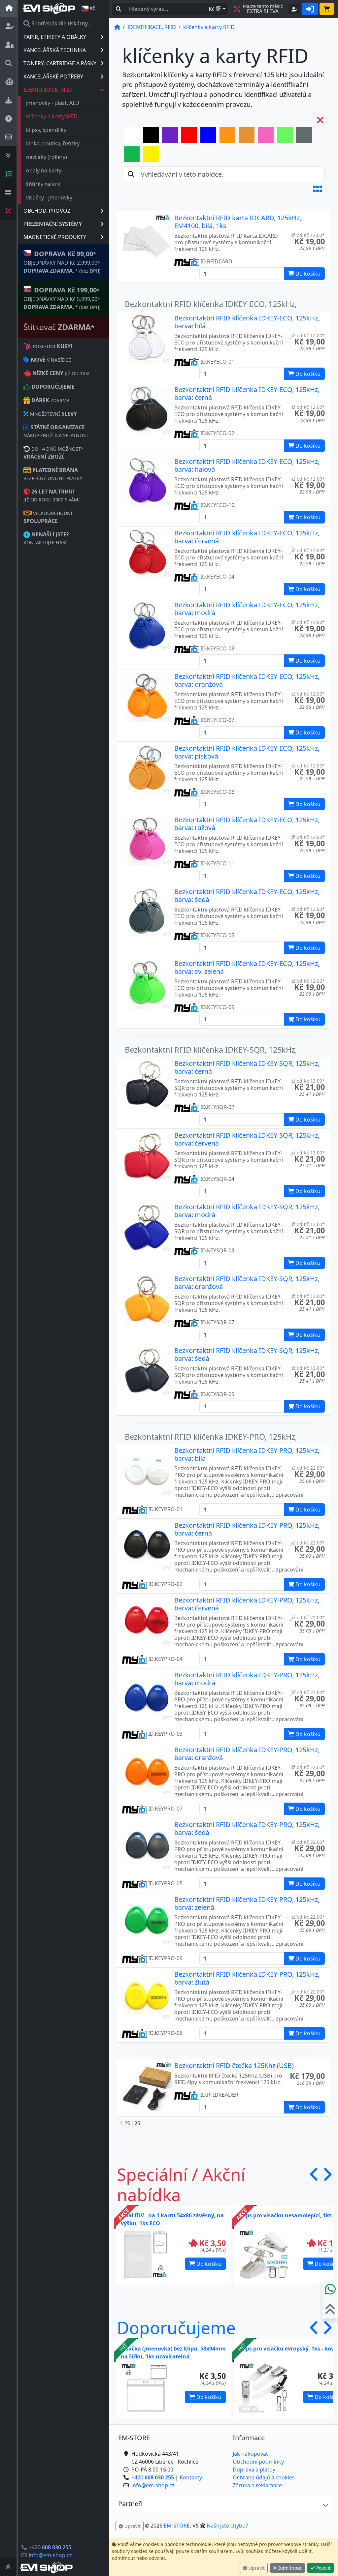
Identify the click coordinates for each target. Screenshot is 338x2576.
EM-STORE (177, 2526)
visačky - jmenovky (49, 197)
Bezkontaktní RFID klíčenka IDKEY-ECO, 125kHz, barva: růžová (247, 824)
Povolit (323, 2568)
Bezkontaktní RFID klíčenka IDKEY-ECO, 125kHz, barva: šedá (247, 896)
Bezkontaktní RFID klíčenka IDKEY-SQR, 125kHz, (211, 1050)
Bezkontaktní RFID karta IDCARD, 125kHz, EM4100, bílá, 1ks (238, 222)
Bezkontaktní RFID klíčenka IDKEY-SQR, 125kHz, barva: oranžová (247, 1283)
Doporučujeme (176, 2327)
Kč (215, 9)
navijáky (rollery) (47, 157)
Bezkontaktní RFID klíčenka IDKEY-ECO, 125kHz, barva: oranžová (247, 680)
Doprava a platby (254, 2470)
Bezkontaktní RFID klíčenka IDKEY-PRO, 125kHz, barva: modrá (247, 1679)
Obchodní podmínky (258, 2462)
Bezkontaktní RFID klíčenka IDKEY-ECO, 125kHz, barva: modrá (247, 609)
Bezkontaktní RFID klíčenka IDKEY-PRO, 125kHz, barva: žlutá (247, 1978)
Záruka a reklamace (257, 2485)
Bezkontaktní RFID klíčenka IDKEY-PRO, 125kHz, (211, 1437)
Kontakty (191, 2477)
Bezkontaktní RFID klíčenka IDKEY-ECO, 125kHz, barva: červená (247, 537)
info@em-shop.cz (50, 2555)
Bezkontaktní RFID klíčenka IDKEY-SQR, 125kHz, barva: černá (247, 1067)
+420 (50, 2547)
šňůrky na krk (43, 184)
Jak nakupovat (250, 2454)
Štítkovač (59, 327)
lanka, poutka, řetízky (53, 143)
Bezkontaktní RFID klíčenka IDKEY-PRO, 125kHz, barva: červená (247, 1604)
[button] (318, 189)
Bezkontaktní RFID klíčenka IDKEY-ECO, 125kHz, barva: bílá (247, 322)
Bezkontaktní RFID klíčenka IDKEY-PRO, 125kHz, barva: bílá (247, 1454)
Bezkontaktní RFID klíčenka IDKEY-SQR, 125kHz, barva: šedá (247, 1354)
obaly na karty (44, 170)
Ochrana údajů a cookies (264, 2477)
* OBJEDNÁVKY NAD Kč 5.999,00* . (62, 298)
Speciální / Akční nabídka (181, 2184)
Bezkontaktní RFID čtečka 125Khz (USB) (234, 2066)
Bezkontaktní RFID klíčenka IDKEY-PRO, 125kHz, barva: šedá (247, 1828)
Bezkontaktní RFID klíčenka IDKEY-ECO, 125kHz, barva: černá (247, 393)
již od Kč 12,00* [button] (308, 235)
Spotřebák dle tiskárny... (61, 23)
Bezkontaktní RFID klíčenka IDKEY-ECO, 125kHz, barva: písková (247, 752)
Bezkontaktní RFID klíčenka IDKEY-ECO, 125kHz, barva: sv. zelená (247, 967)
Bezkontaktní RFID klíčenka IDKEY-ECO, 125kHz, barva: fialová (247, 465)
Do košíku (208, 2264)
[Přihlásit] (310, 9)
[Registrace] (294, 9)
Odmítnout (289, 2568)
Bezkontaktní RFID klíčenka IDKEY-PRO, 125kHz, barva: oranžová (247, 1754)
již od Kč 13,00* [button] (308, 1081)
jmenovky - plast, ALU (53, 103)
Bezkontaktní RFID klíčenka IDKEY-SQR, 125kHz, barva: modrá (247, 1211)
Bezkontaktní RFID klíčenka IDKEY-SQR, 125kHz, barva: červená (247, 1139)
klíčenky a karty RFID (52, 116)
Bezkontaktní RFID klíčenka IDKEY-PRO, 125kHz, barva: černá (247, 1529)
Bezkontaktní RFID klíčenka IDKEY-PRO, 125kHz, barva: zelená (247, 1903)
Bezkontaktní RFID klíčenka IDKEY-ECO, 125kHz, (211, 304)
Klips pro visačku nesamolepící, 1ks (285, 2215)
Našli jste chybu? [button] (227, 2526)
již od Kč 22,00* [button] (308, 1468)
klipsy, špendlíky (46, 130)
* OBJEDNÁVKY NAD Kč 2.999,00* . (62, 262)
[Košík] (327, 9)
